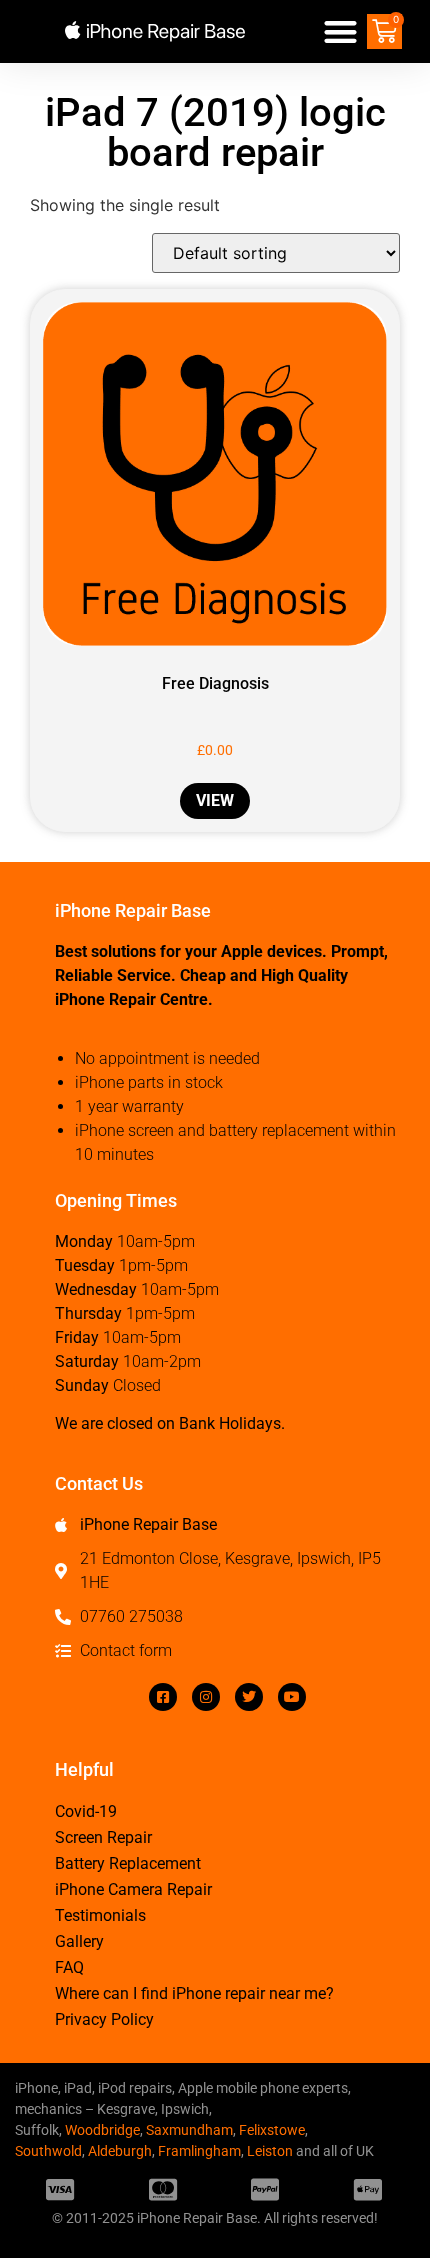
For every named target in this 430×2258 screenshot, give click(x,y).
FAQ (69, 1967)
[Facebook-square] (163, 1697)
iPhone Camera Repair (133, 1889)
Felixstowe (272, 2130)
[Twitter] (249, 1697)
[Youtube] (292, 1697)
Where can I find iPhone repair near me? (194, 1993)
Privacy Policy (104, 2019)
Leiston (270, 2151)
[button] (340, 31)
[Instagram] (206, 1697)
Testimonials (100, 1915)
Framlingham (199, 2151)
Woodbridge (102, 2130)
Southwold (48, 2151)
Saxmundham (189, 2130)
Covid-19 (86, 1811)
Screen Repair (103, 1837)
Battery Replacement (128, 1863)
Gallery (79, 1941)
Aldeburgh (120, 2151)
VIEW (215, 800)
